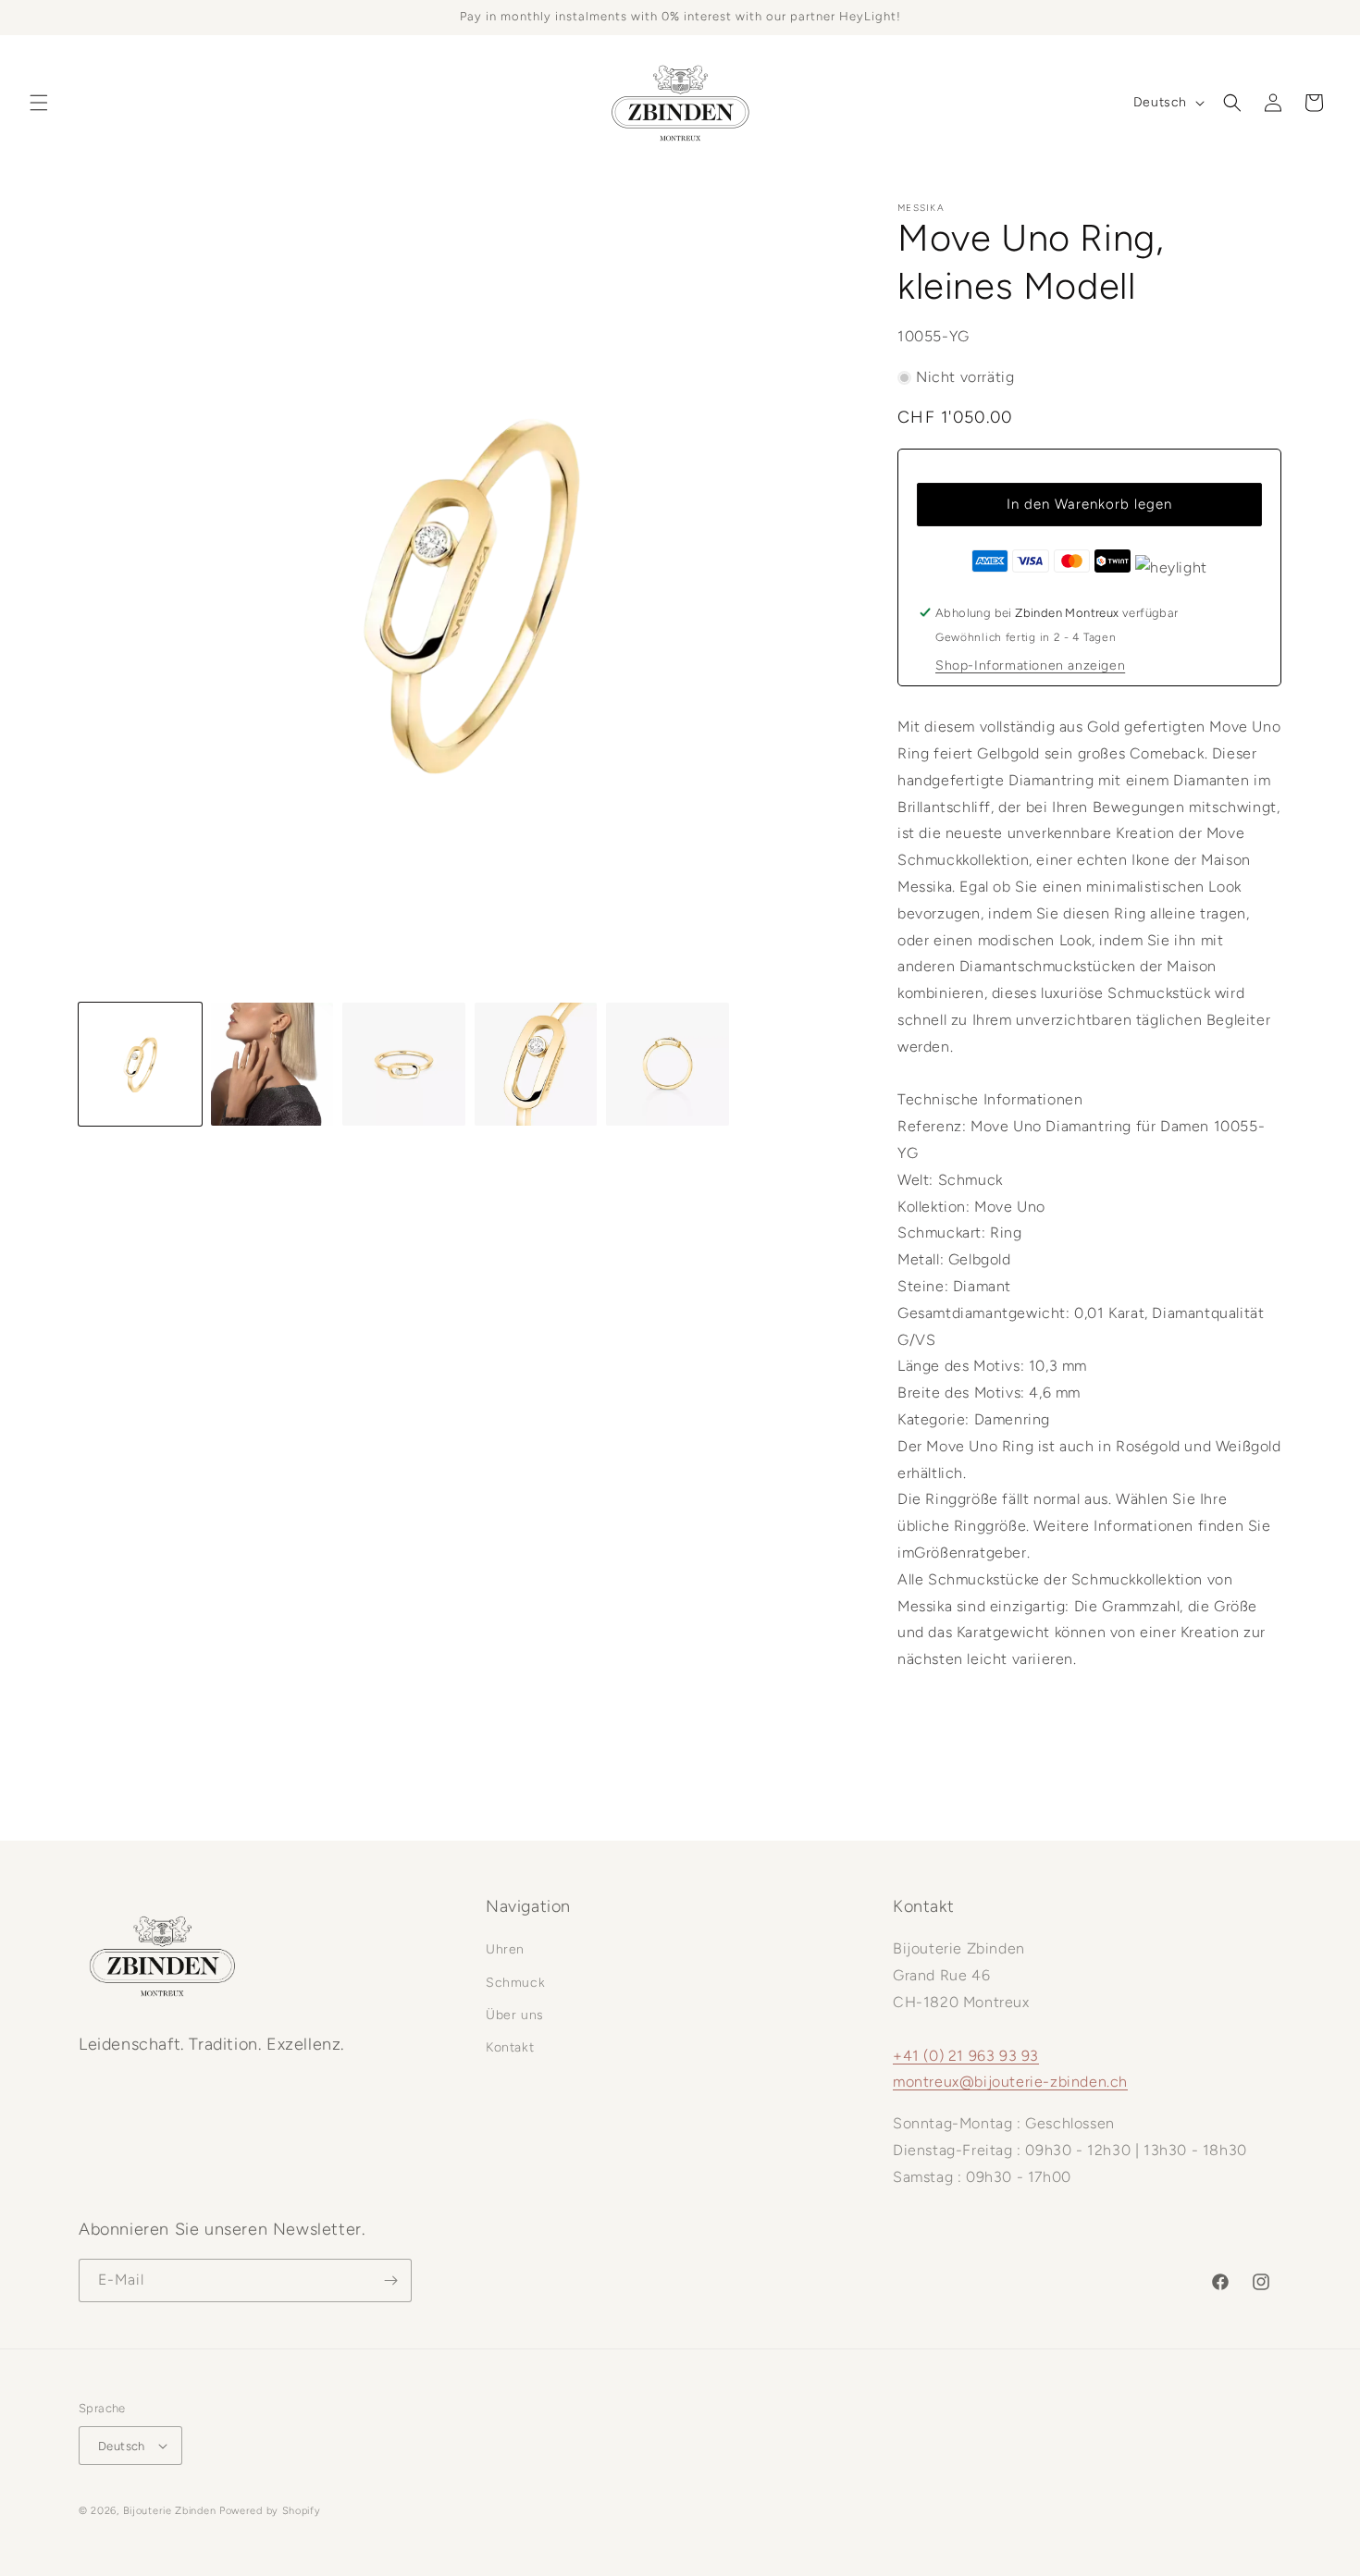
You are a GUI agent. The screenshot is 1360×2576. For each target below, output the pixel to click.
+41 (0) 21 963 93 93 (966, 2056)
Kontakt (510, 2047)
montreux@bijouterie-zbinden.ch (1010, 2082)
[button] (39, 103)
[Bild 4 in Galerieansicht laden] (536, 1064)
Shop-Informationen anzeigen (1030, 666)
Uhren (505, 1949)
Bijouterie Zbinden (170, 2511)
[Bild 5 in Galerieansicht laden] (668, 1064)
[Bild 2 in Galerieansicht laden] (272, 1064)
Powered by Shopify (270, 2511)
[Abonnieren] (390, 2280)
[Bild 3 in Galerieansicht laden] (404, 1064)
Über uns (515, 2015)
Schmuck (515, 1983)
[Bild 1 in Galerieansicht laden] (140, 1064)
